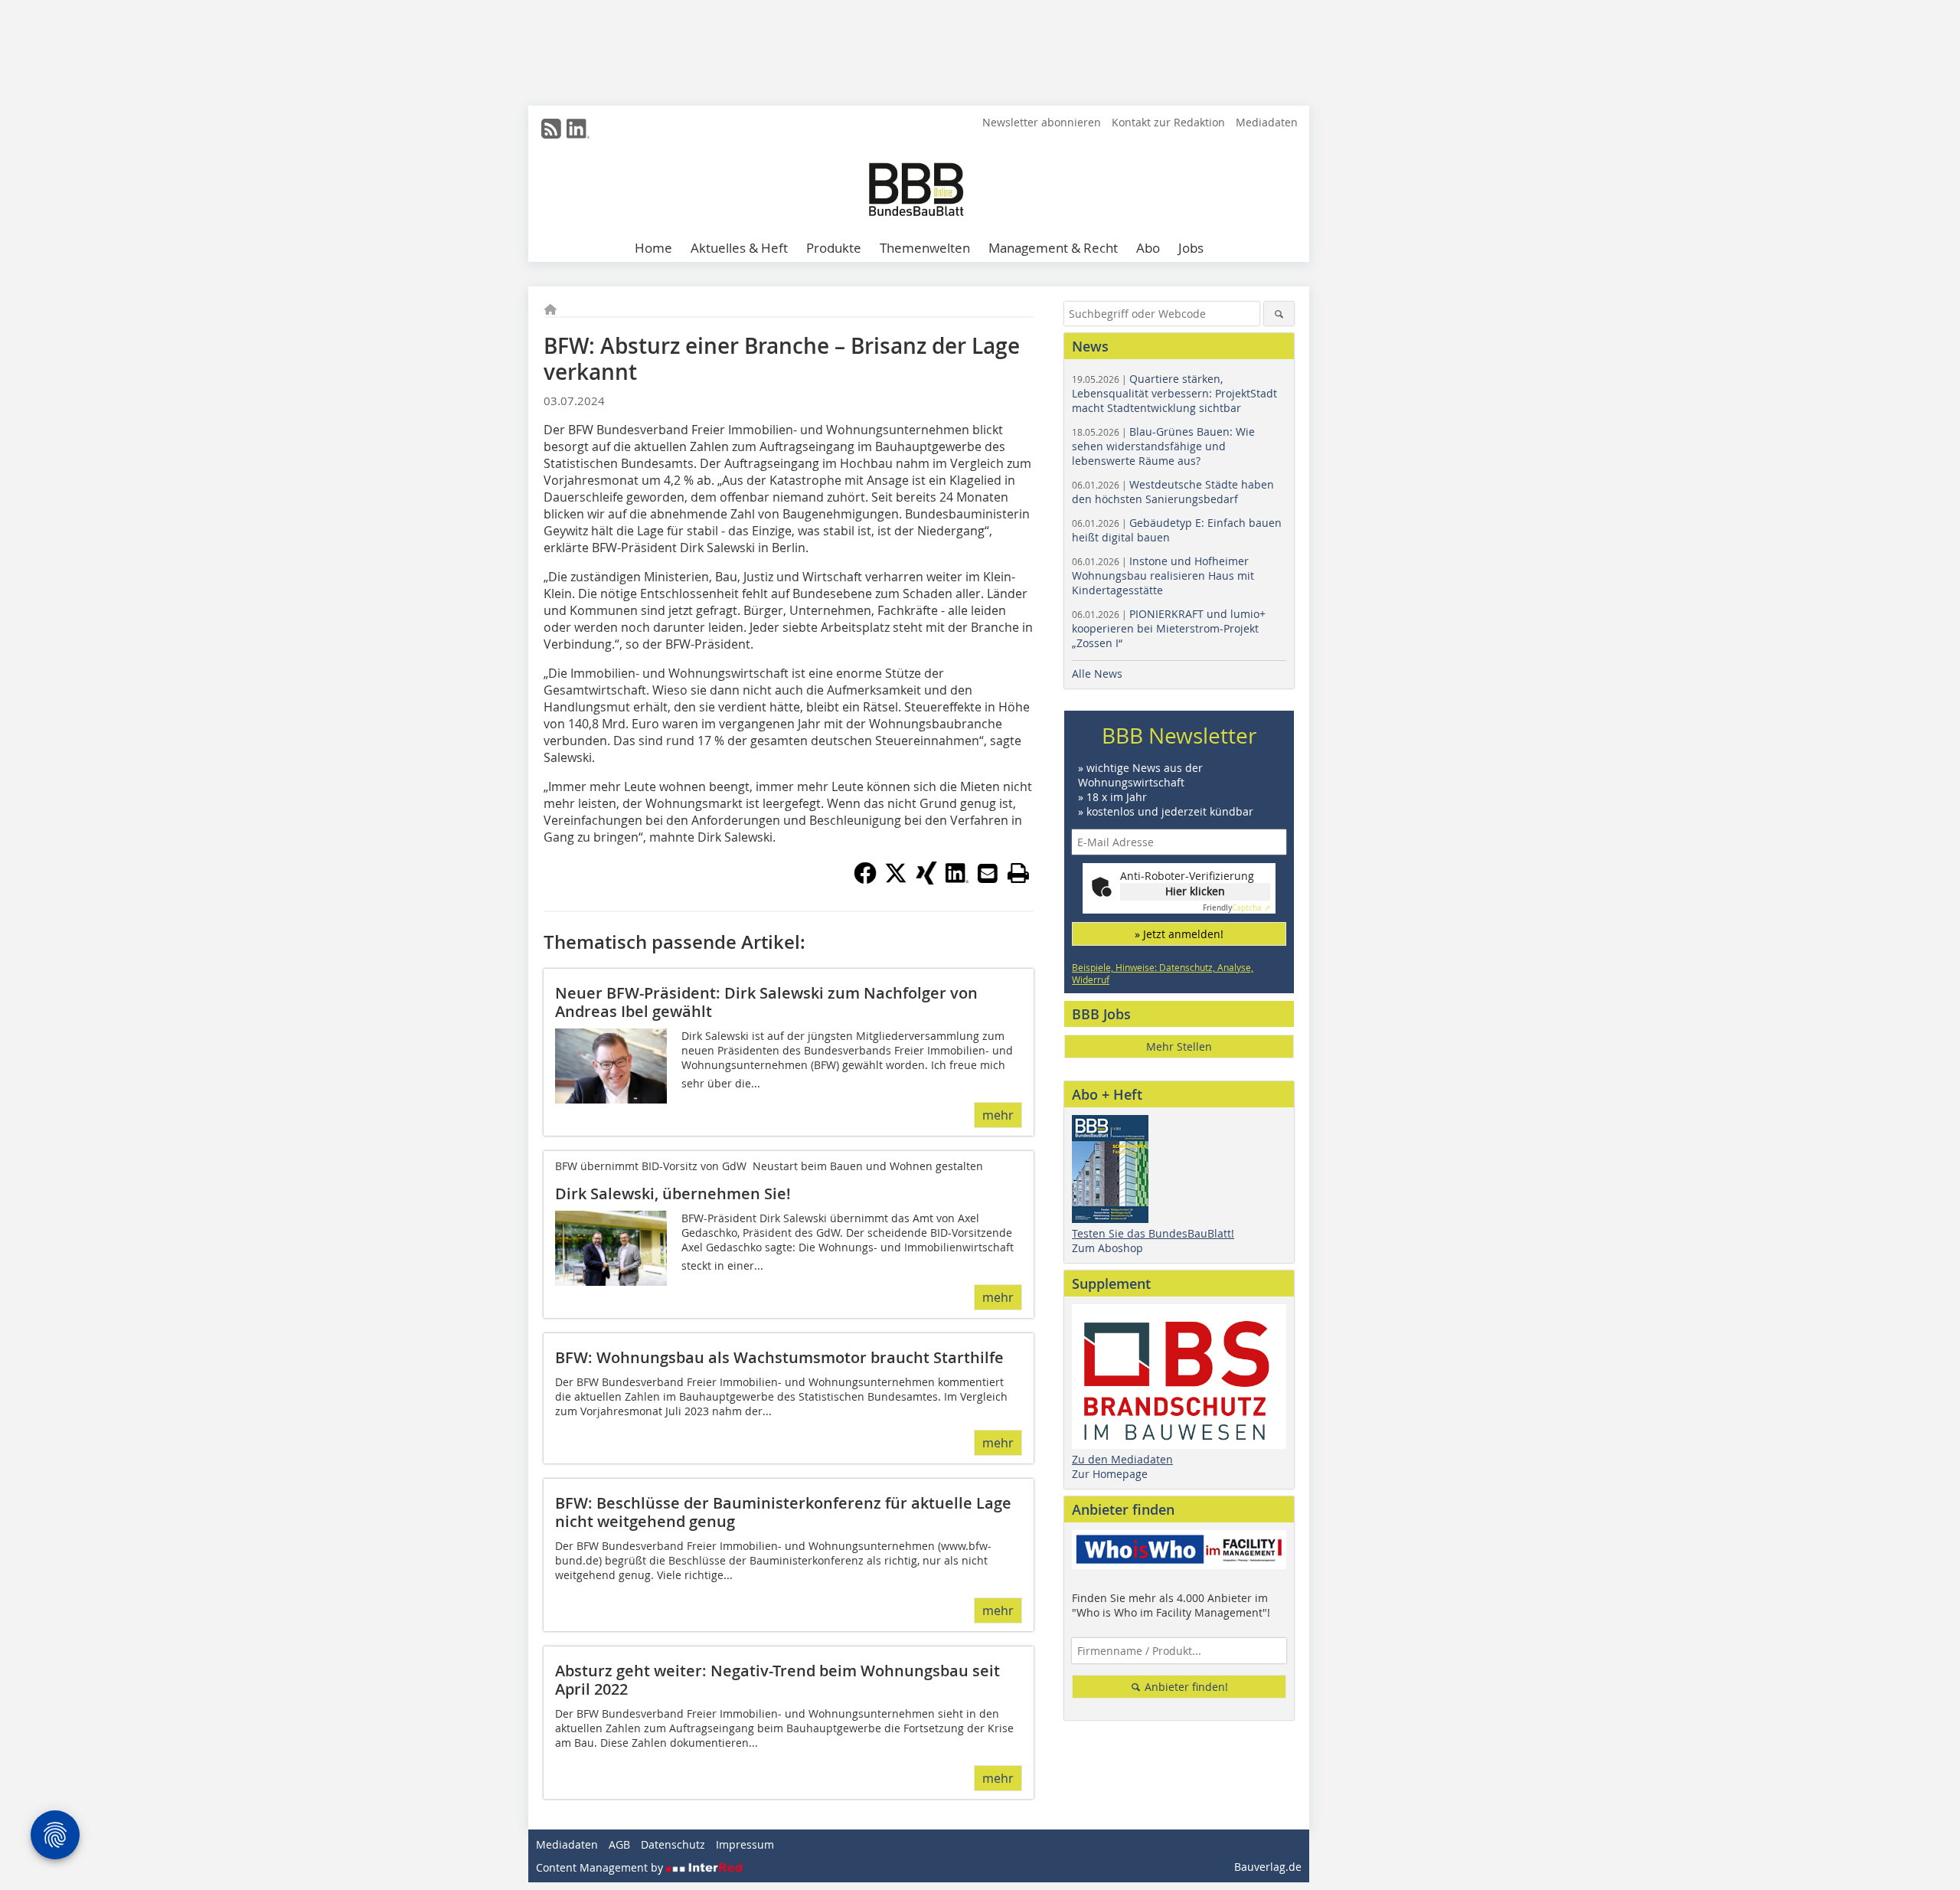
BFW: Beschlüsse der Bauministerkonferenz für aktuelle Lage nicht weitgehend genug (783, 1512)
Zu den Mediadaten (1122, 1459)
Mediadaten (1267, 122)
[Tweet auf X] (896, 880)
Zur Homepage (1110, 1474)
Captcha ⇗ (1236, 908)
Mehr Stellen (1179, 1046)
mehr (998, 1115)
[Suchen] (1279, 314)
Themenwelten (925, 248)
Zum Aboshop (1107, 1248)
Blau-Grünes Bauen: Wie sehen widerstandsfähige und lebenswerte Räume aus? (1163, 446)
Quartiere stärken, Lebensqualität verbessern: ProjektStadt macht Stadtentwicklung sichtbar (1174, 393)
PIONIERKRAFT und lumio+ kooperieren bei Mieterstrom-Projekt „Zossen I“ (1169, 628)
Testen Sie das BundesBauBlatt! (1153, 1233)
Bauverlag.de (1268, 1867)
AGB (619, 1844)
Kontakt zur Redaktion (1168, 122)
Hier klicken (1195, 891)
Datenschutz (673, 1844)
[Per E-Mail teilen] (988, 873)
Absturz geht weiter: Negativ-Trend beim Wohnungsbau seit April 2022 (777, 1680)
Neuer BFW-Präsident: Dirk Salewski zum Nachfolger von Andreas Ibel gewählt (766, 1002)
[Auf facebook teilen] (865, 880)
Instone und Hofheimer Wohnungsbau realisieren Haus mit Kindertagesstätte (1163, 576)
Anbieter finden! (1185, 1687)
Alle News (1097, 674)
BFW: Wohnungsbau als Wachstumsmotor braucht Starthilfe (779, 1357)
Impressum (745, 1844)
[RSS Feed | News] (551, 129)
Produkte (834, 248)
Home (653, 248)
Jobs (1191, 248)
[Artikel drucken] (1018, 873)
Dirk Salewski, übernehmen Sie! (673, 1194)
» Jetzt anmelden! (1179, 934)
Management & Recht (1053, 248)
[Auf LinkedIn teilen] (957, 880)
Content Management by (601, 1867)
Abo (1148, 248)
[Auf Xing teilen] (926, 880)
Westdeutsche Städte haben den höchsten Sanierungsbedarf (1173, 492)
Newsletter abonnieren (1042, 122)
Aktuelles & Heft (739, 248)
